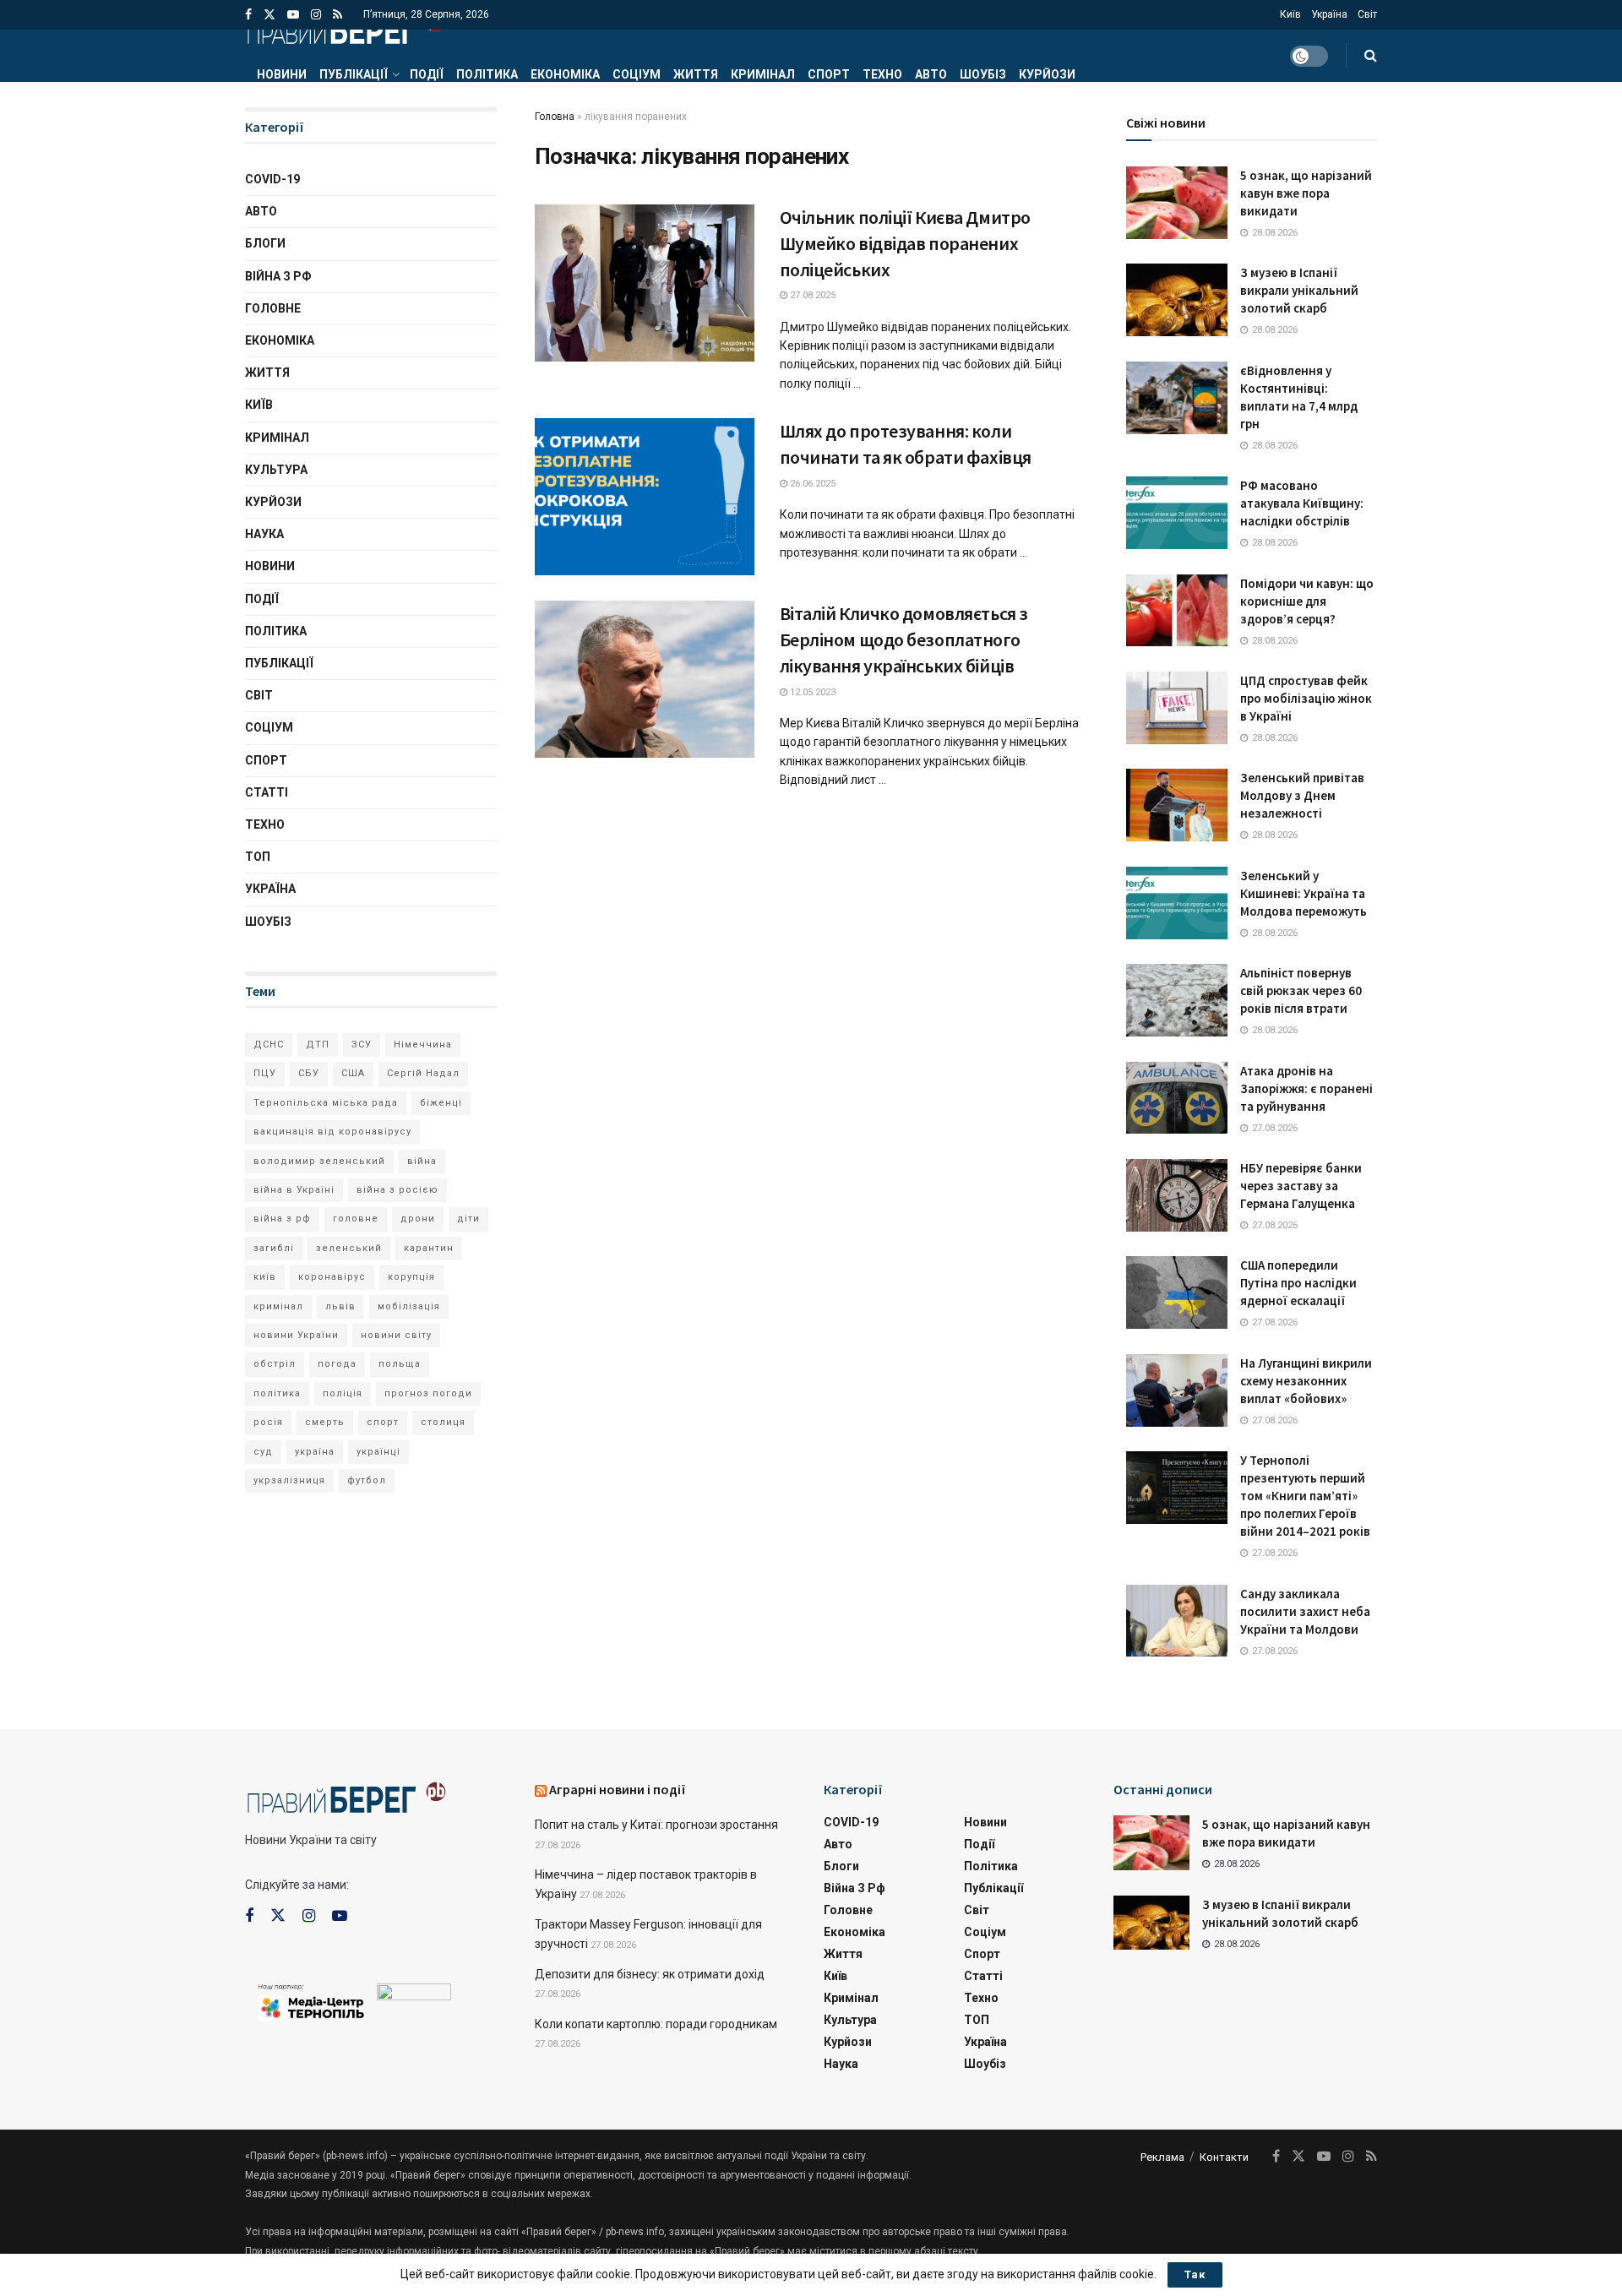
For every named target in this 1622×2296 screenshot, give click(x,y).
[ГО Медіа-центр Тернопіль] (311, 2001)
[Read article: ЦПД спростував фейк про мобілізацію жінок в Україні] (1177, 708)
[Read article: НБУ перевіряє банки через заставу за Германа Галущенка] (1177, 1195)
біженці (441, 1103)
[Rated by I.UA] (414, 1995)
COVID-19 (272, 179)
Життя (696, 74)
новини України (296, 1335)
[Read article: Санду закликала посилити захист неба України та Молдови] (1177, 1621)
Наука (264, 534)
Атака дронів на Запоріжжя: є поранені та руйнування (1306, 1088)
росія (268, 1422)
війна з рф (282, 1219)
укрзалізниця (289, 1480)
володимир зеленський (319, 1161)
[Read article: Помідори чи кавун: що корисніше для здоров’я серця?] (1177, 611)
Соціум (637, 74)
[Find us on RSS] (337, 15)
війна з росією (397, 1190)
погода (337, 1364)
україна (315, 1452)
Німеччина (423, 1045)
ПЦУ (265, 1073)
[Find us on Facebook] (248, 15)
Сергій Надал (423, 1073)
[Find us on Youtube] (293, 15)
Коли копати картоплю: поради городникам (656, 2024)
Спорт (829, 74)
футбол (367, 1480)
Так (1195, 2274)
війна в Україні (294, 1190)
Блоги (265, 243)
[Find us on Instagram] (316, 15)
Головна (555, 117)
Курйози (1047, 74)
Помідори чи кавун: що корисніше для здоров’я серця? (1307, 601)
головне (356, 1219)
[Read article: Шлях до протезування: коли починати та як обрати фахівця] (645, 497)
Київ (1290, 14)
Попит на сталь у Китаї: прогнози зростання (656, 1825)
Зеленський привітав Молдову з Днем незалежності (1302, 795)
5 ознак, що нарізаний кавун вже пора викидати (1306, 193)
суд (263, 1452)
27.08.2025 (811, 295)
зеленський (349, 1248)
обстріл (275, 1364)
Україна (1329, 14)
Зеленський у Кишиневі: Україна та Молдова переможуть (1304, 893)
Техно (882, 74)
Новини (282, 74)
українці (378, 1452)
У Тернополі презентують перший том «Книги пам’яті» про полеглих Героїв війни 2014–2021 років (1305, 1496)
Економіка (565, 74)
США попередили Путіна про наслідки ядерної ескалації (1298, 1283)
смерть (325, 1422)
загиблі (274, 1248)
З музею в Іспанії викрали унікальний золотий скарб (1299, 290)
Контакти (1224, 2157)
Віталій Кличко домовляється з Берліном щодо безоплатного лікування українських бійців (904, 639)
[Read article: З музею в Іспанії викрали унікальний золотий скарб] (1177, 300)
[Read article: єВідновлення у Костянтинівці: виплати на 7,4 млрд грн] (1177, 398)
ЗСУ (362, 1045)
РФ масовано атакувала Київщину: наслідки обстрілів (1302, 503)
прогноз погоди (428, 1393)
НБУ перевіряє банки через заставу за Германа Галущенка (1301, 1186)
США (353, 1073)
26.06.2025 (811, 484)
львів (340, 1306)
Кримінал (763, 74)
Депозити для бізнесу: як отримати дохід (650, 1974)
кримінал (278, 1306)
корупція (411, 1277)
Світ (1367, 14)
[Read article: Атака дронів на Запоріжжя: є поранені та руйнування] (1177, 1098)
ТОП (258, 857)
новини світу (396, 1335)
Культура (276, 470)
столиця (443, 1422)
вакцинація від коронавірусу (332, 1132)
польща (400, 1364)
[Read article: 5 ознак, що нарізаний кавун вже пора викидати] (1177, 203)
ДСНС (269, 1045)
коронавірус (332, 1277)
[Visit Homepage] (346, 30)
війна (422, 1161)
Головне (273, 308)
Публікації (354, 74)
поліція (343, 1393)
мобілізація (409, 1306)
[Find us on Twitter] (269, 15)
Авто (931, 74)
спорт (383, 1422)
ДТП (318, 1045)
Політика (487, 74)
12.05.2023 (811, 692)
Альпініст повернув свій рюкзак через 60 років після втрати (1301, 990)
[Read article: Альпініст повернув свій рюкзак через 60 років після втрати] (1177, 1000)
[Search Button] (1371, 56)
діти (468, 1219)
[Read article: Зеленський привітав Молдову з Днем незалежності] (1177, 805)
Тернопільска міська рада (326, 1103)
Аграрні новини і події (618, 1789)
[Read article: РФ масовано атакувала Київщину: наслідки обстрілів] (1177, 513)
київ (265, 1277)
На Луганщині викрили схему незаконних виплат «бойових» (1306, 1381)
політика (277, 1393)
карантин (429, 1248)
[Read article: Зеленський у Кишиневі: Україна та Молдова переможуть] (1177, 903)
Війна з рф (278, 276)
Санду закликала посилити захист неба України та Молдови (1305, 1611)
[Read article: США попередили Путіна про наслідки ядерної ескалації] (1177, 1292)
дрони (418, 1219)
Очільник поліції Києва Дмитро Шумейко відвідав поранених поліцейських (905, 243)
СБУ (309, 1073)
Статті (267, 792)
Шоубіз (983, 74)
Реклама (1162, 2157)
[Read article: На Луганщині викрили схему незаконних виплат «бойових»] (1177, 1390)
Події (427, 74)
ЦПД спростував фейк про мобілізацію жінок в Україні (1306, 698)
